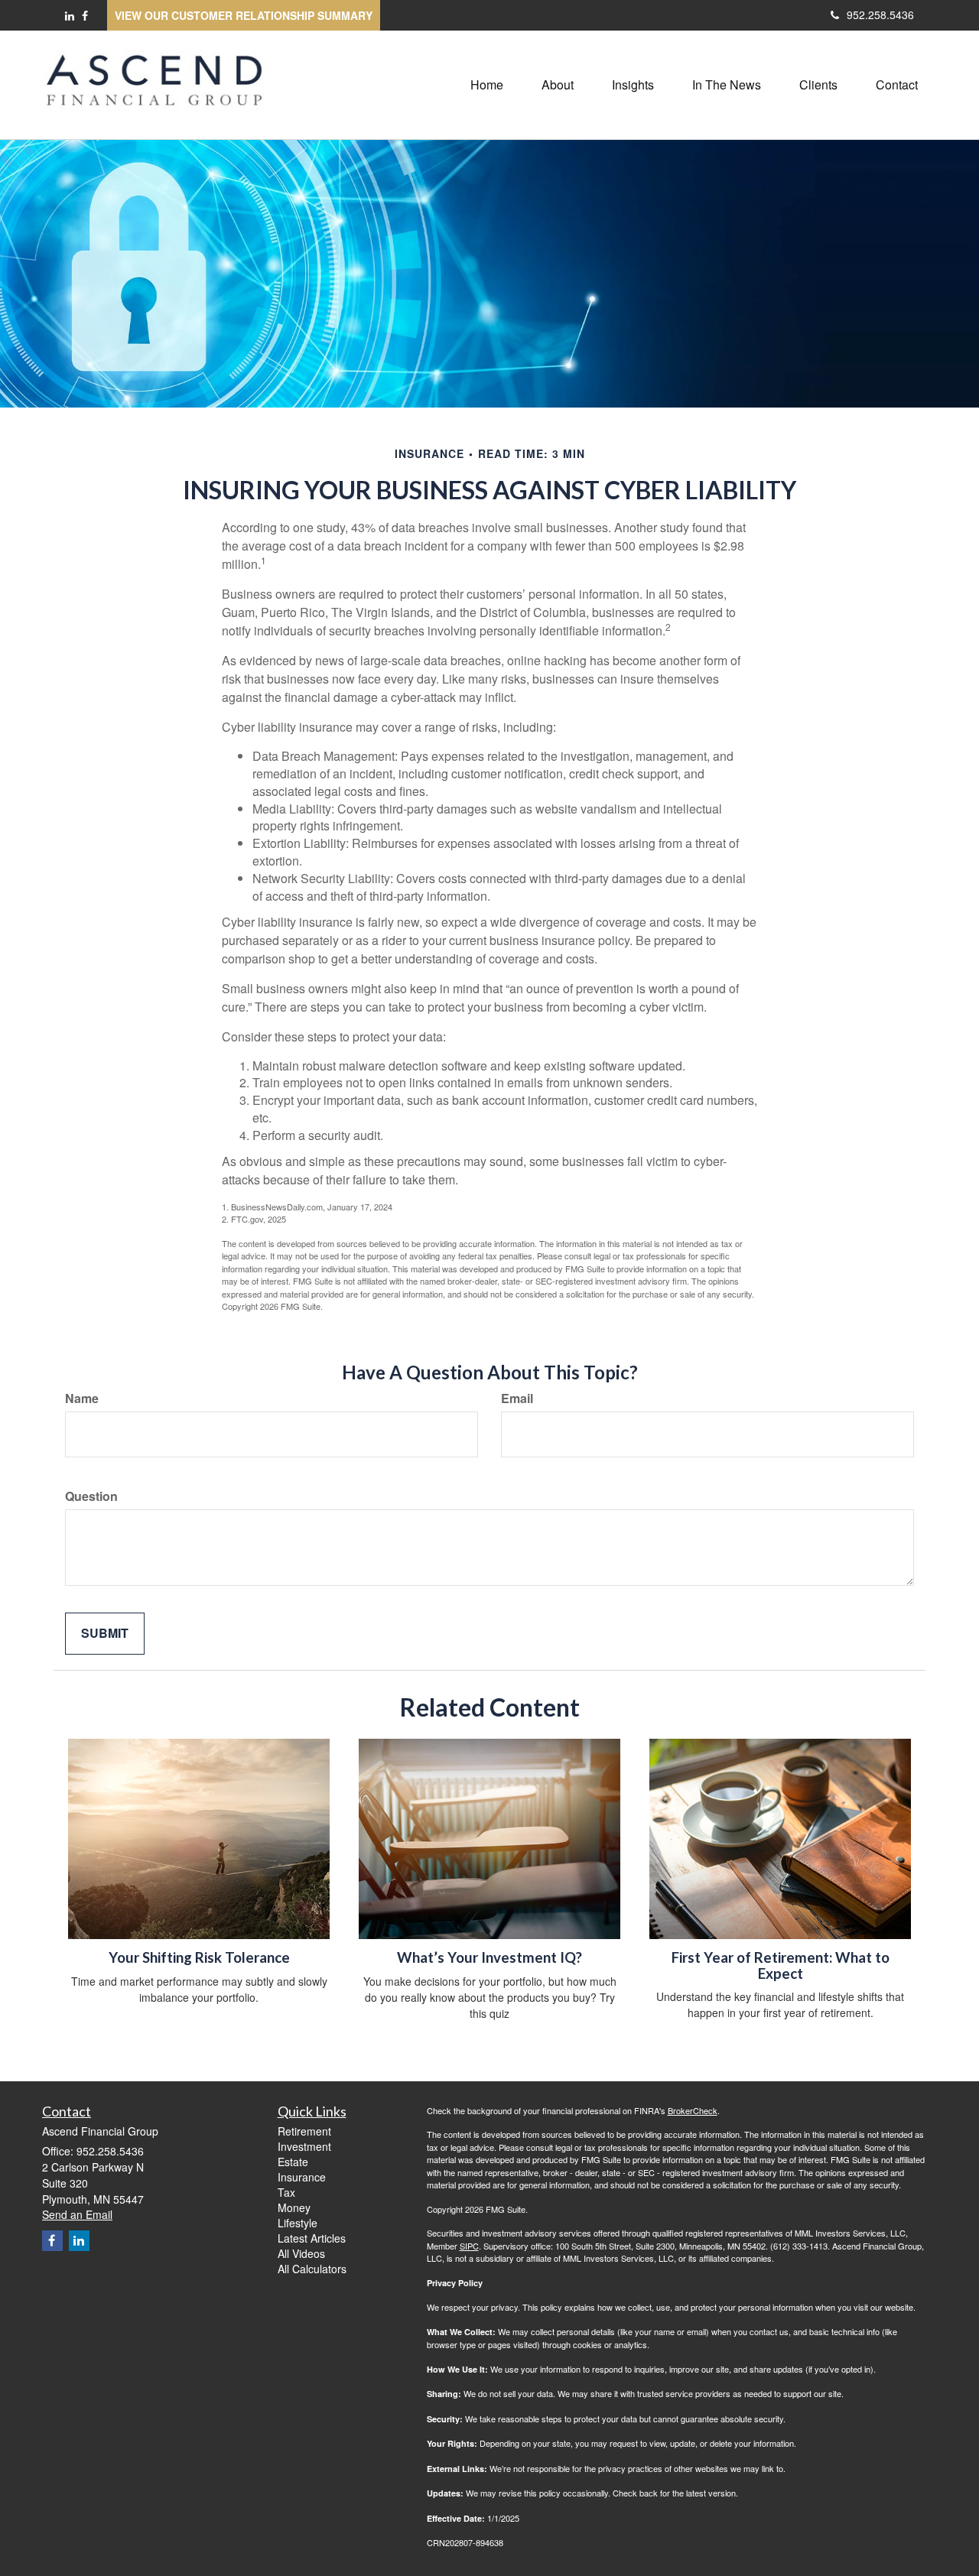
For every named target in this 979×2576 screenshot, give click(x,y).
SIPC (469, 2246)
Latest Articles (312, 2238)
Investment (304, 2146)
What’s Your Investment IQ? (489, 1957)
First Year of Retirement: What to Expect (781, 1965)
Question (91, 1496)
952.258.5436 (880, 15)
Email (517, 1398)
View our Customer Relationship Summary (244, 15)
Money (294, 2207)
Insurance (302, 2177)
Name (82, 1398)
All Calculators (312, 2269)
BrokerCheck (693, 2110)
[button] (558, 85)
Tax (286, 2192)
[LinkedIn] (70, 15)
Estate (293, 2162)
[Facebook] (85, 15)
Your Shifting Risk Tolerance (199, 1957)
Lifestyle (298, 2223)
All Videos (301, 2253)
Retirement (304, 2131)
